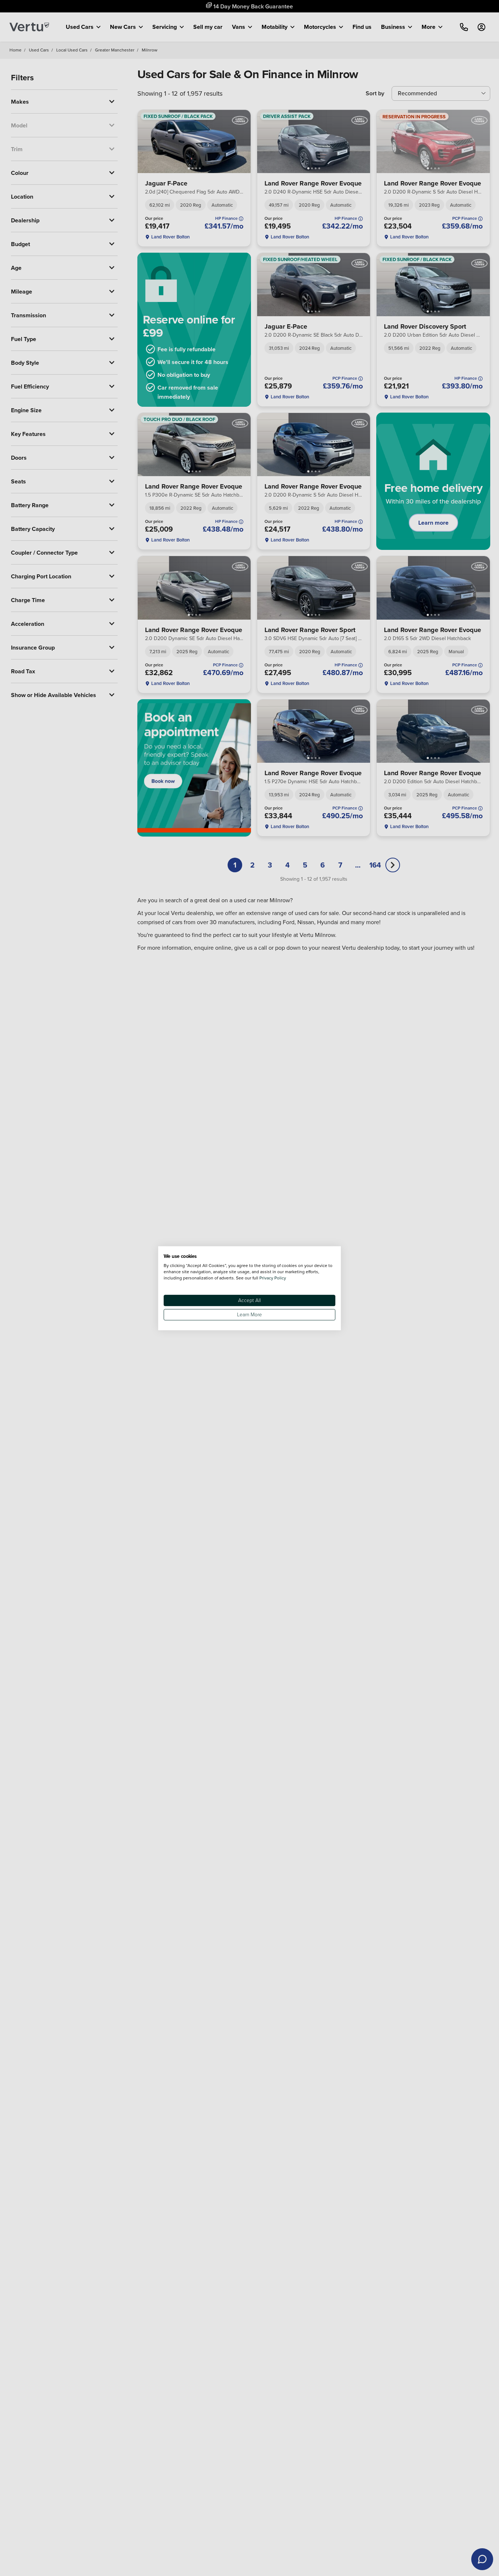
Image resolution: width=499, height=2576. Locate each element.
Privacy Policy (273, 1277)
